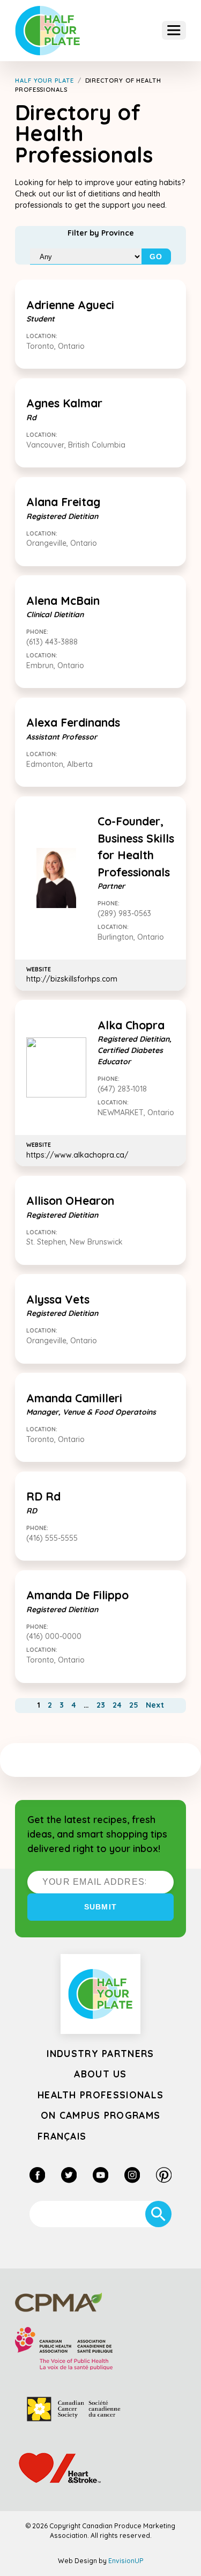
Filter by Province (101, 233)
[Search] (158, 2214)
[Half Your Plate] (48, 31)
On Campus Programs (101, 2115)
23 (101, 1705)
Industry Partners (100, 2053)
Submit (100, 1907)
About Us (100, 2074)
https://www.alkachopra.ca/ (77, 1150)
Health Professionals (100, 2095)
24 (117, 1705)
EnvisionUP (126, 2561)
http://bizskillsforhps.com (72, 975)
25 (134, 1705)
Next (155, 1705)
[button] (174, 30)
